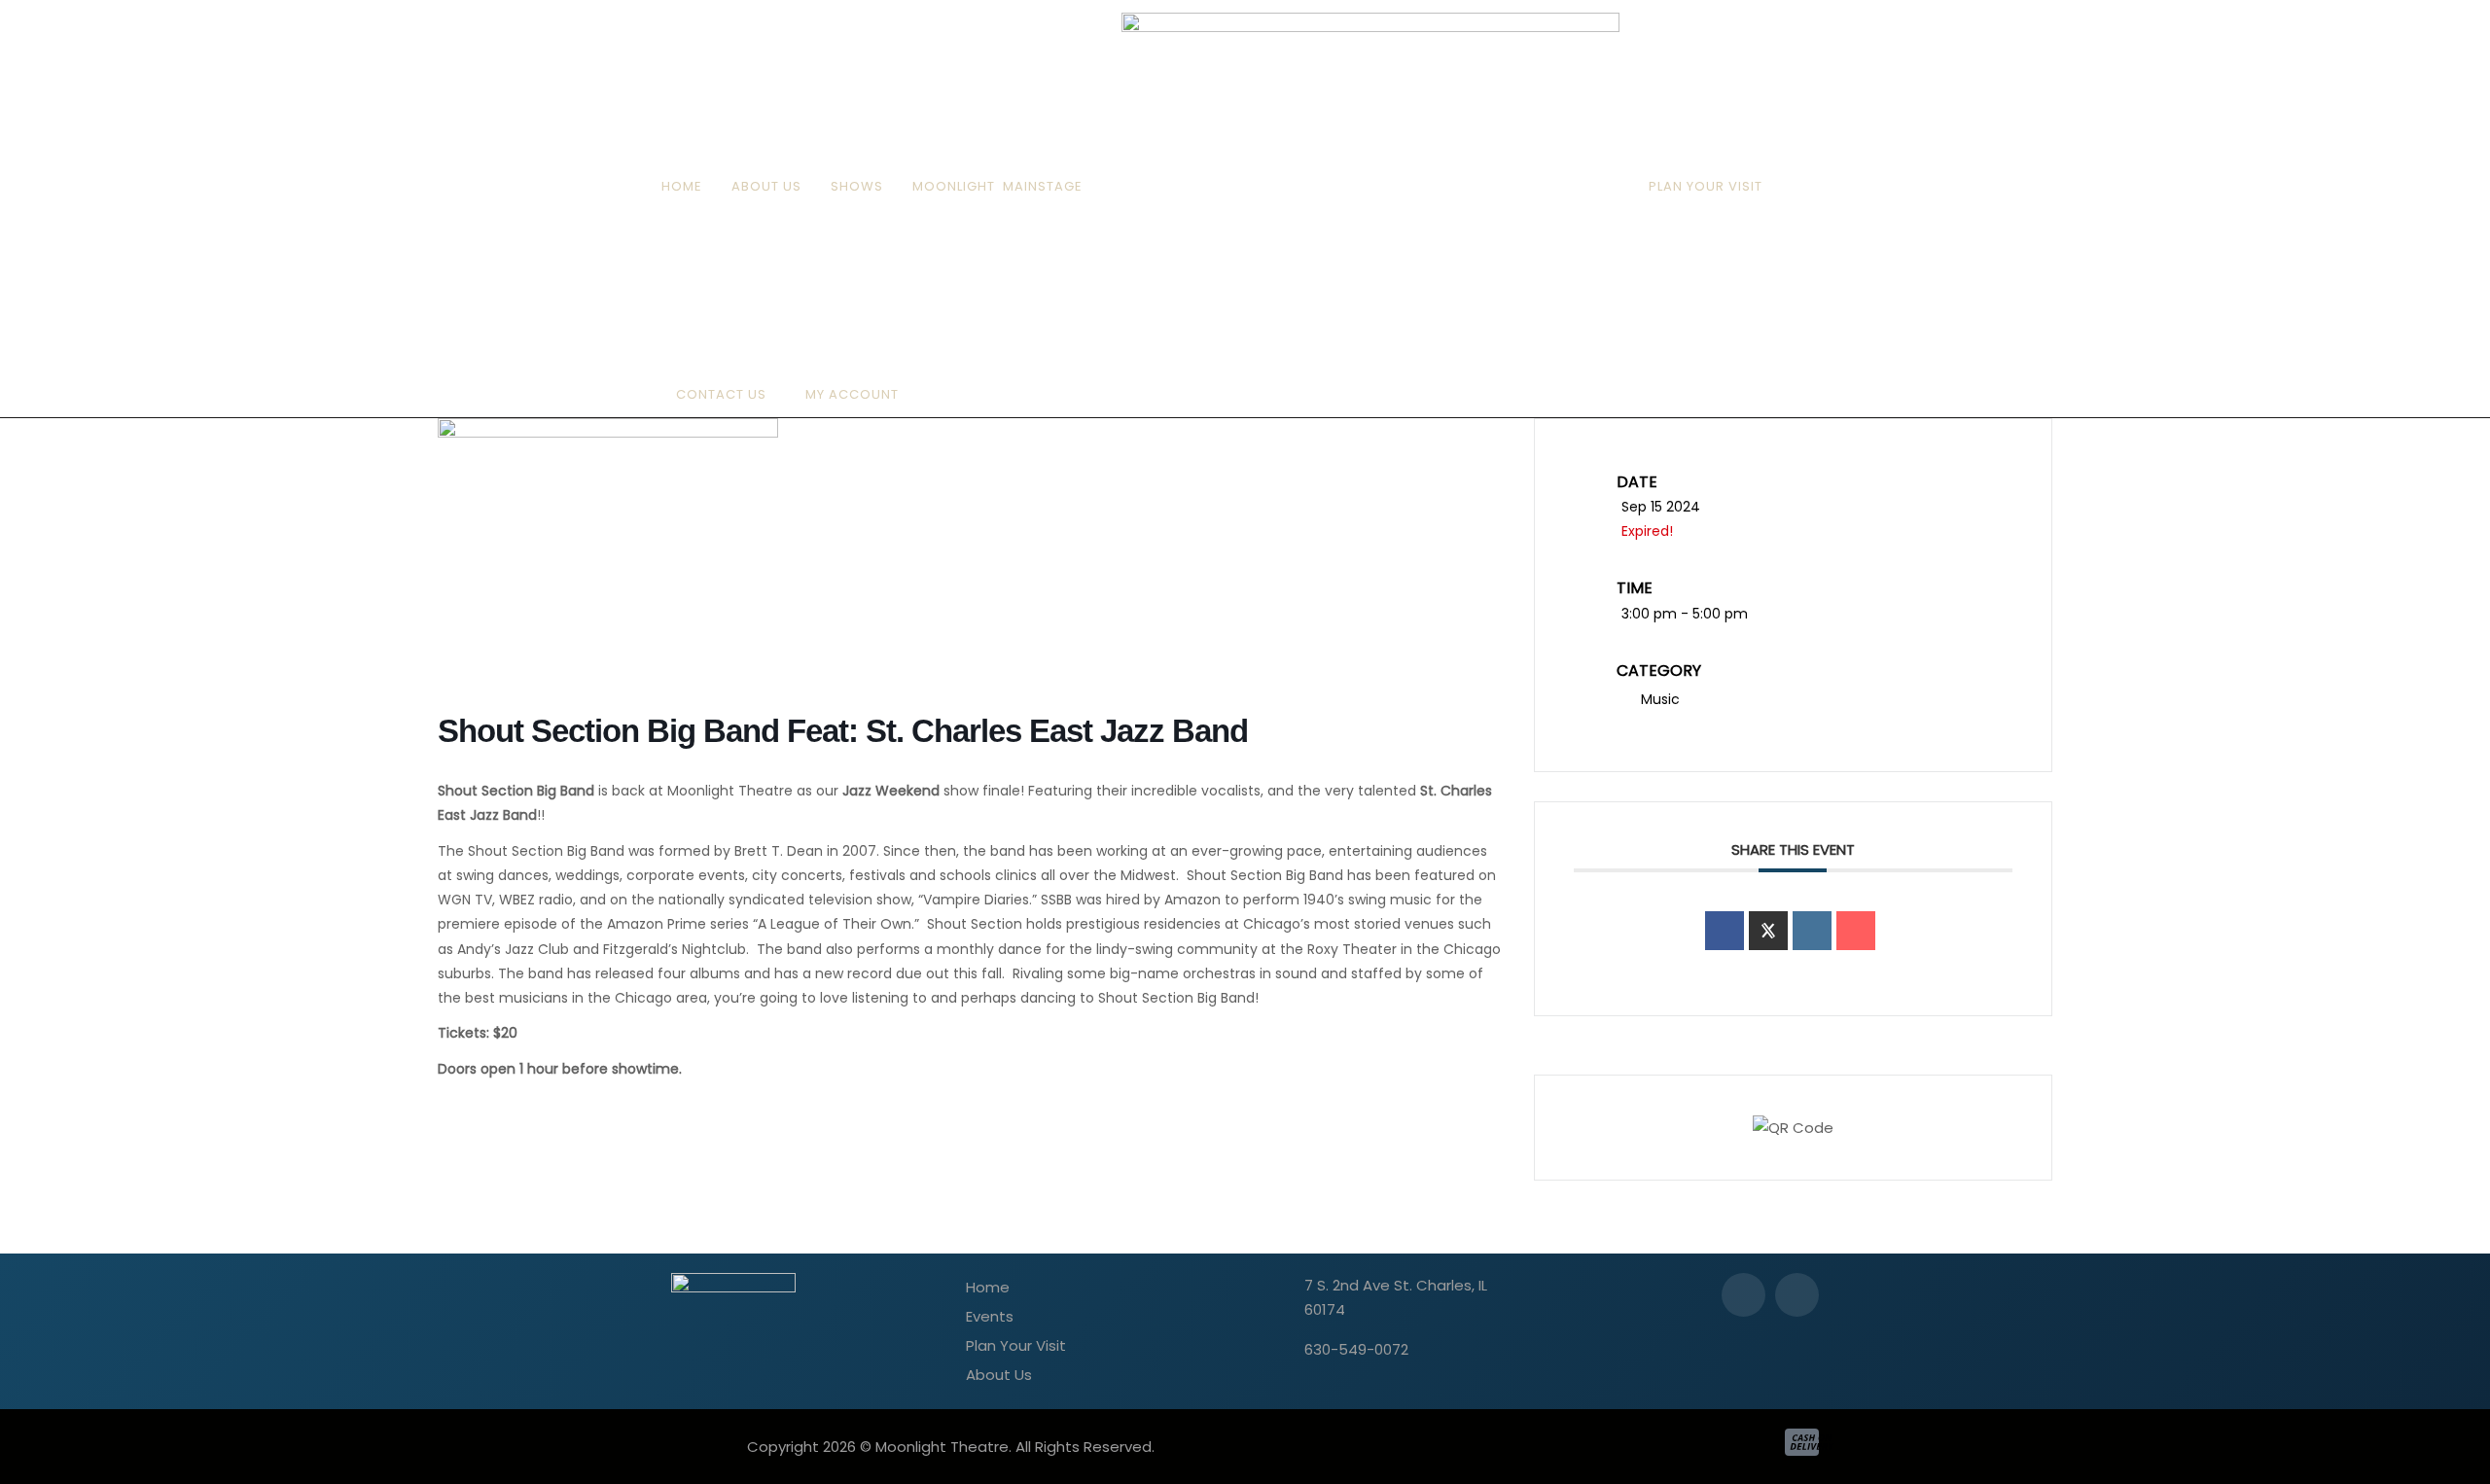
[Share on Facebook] (1725, 931)
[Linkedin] (1812, 931)
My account (852, 394)
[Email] (1856, 931)
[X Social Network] (1768, 931)
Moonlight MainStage (997, 186)
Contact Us (721, 394)
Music (1660, 699)
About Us (766, 186)
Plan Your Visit (1706, 186)
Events (990, 1316)
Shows (857, 186)
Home (682, 186)
